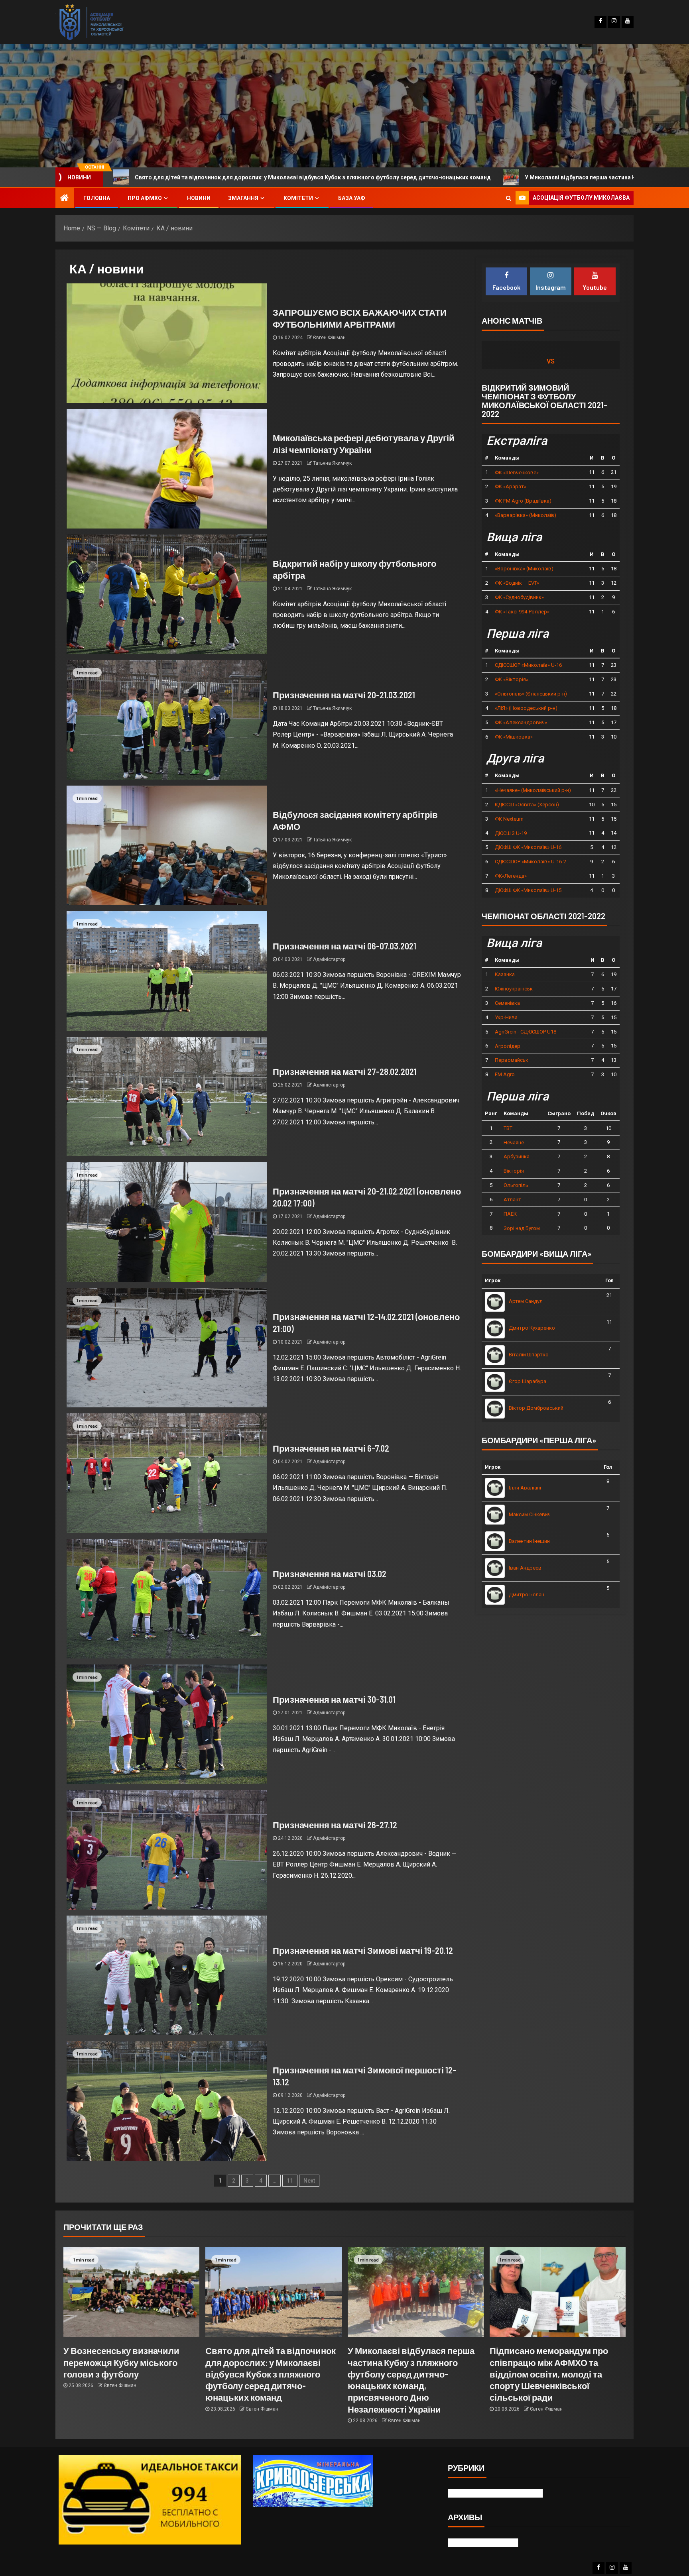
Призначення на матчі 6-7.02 (331, 1448)
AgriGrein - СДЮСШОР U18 (526, 1032)
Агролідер (508, 1046)
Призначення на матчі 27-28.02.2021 (345, 1071)
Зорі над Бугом (522, 1228)
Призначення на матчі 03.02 (330, 1574)
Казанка (505, 974)
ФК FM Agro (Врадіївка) (523, 501)
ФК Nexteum (509, 819)
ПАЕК (510, 1214)
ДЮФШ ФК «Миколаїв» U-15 (528, 890)
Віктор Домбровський (536, 1408)
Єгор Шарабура (528, 1381)
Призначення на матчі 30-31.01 (334, 1699)
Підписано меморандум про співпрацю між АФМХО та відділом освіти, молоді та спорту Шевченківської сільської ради (549, 2374)
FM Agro (505, 1074)
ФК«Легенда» (511, 876)
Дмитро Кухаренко (532, 1328)
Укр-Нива (506, 1017)
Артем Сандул (526, 1301)
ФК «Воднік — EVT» (517, 583)
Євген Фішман (329, 338)
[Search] (509, 198)
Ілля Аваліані (525, 1488)
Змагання (243, 198)
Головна (97, 198)
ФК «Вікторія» (512, 679)
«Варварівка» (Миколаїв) (526, 515)
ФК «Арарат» (511, 486)
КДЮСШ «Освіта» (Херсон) (527, 805)
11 (290, 2181)
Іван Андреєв (525, 1568)
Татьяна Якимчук (332, 463)
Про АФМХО (145, 198)
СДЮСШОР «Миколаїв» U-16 (528, 665)
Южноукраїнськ (514, 989)
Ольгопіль (516, 1185)
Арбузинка (517, 1156)
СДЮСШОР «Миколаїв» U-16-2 (531, 862)
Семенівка (507, 1003)
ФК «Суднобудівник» (519, 597)
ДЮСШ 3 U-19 (511, 833)
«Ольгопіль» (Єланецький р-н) (531, 694)
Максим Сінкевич (530, 1514)
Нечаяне (514, 1143)
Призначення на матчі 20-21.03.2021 (344, 695)
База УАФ (352, 198)
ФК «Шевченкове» (517, 473)
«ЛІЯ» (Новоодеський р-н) (526, 708)
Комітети (298, 198)
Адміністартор (329, 959)
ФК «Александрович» (521, 722)
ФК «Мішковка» (514, 737)
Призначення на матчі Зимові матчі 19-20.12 (363, 1950)
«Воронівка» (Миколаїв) (524, 569)
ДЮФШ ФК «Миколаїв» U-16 (528, 847)
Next (309, 2181)
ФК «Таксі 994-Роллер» (522, 612)
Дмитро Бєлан (527, 1595)
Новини (199, 198)
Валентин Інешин (529, 1541)
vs (551, 361)
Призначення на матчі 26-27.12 (335, 1825)
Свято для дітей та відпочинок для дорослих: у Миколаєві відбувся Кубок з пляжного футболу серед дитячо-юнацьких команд (271, 2374)
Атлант (512, 1200)
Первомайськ (512, 1060)
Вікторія (514, 1171)
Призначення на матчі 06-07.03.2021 (344, 946)
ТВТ (508, 1128)
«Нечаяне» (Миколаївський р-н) (533, 790)
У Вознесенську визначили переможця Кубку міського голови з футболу (121, 2362)
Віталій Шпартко (529, 1355)
